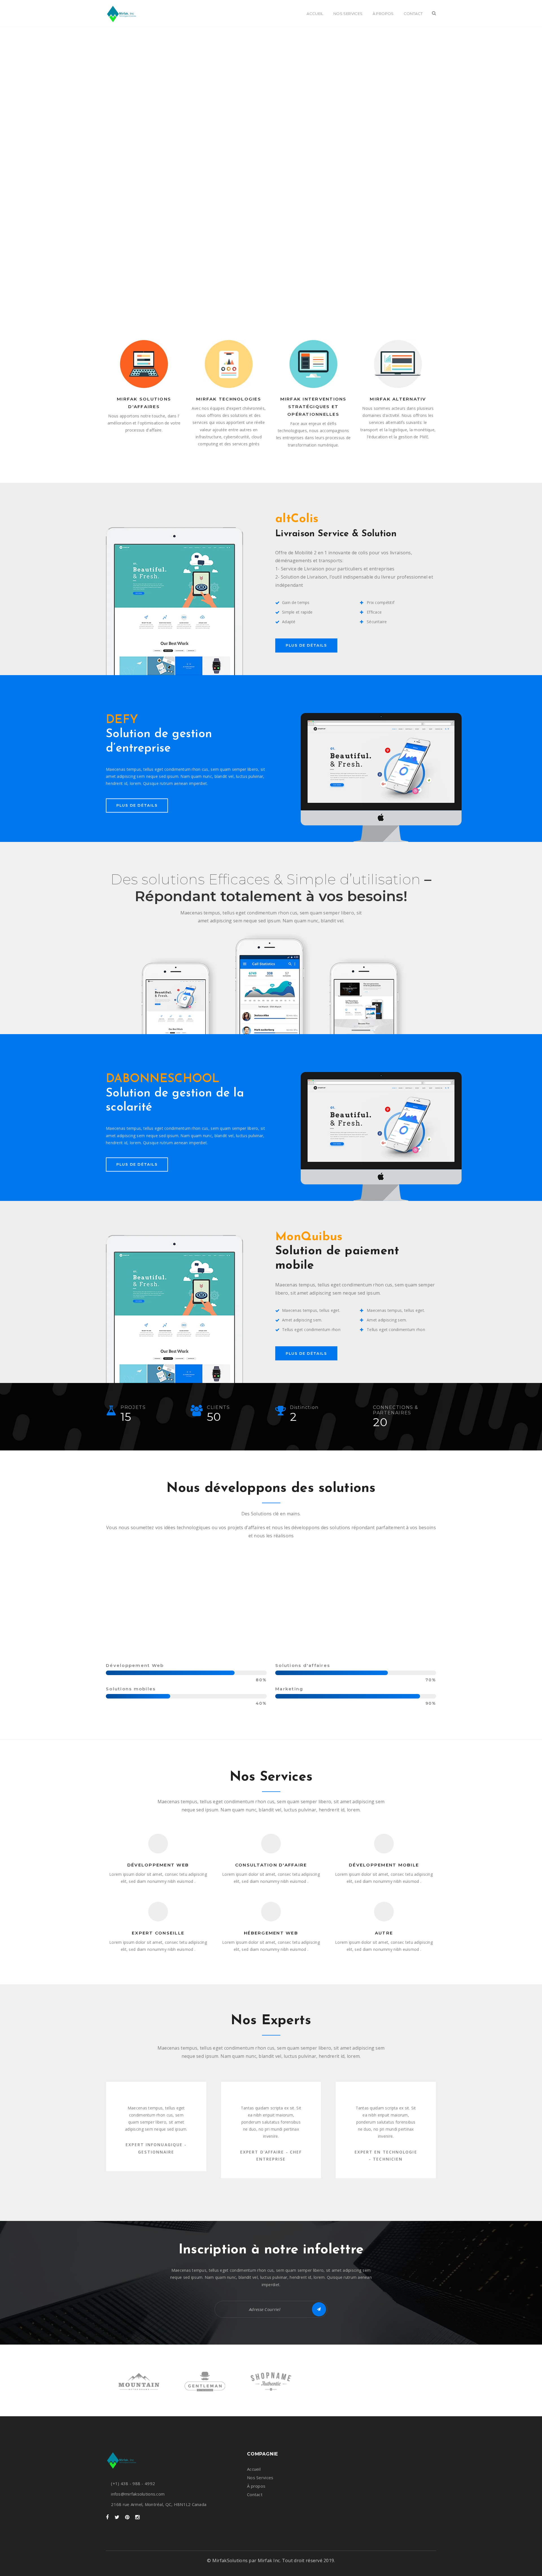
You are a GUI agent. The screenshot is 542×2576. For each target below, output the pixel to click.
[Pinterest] (127, 2517)
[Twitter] (117, 2517)
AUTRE (384, 1933)
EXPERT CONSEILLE (158, 1933)
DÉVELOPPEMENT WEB (158, 1865)
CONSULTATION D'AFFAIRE (271, 1865)
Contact (255, 2494)
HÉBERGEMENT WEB (271, 1933)
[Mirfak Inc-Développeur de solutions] (122, 14)
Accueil (254, 2469)
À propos (256, 2486)
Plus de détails (306, 645)
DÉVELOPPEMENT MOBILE (384, 1865)
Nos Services (260, 2477)
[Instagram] (137, 2517)
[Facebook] (107, 2517)
